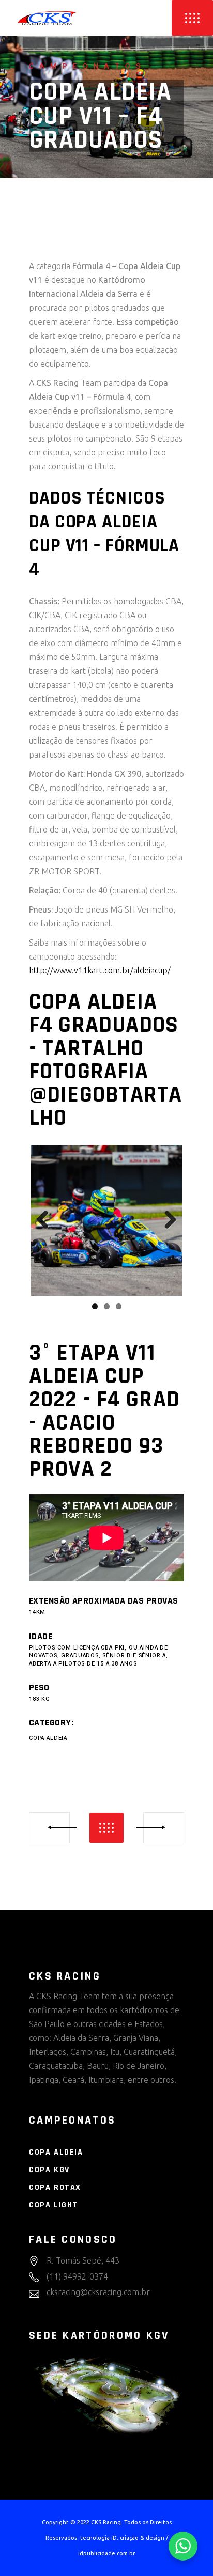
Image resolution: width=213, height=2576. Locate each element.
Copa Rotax (55, 2187)
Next (166, 1220)
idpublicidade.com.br (106, 2553)
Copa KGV (49, 2170)
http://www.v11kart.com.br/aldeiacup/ (100, 970)
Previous (47, 1220)
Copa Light (54, 2205)
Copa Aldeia (48, 1738)
